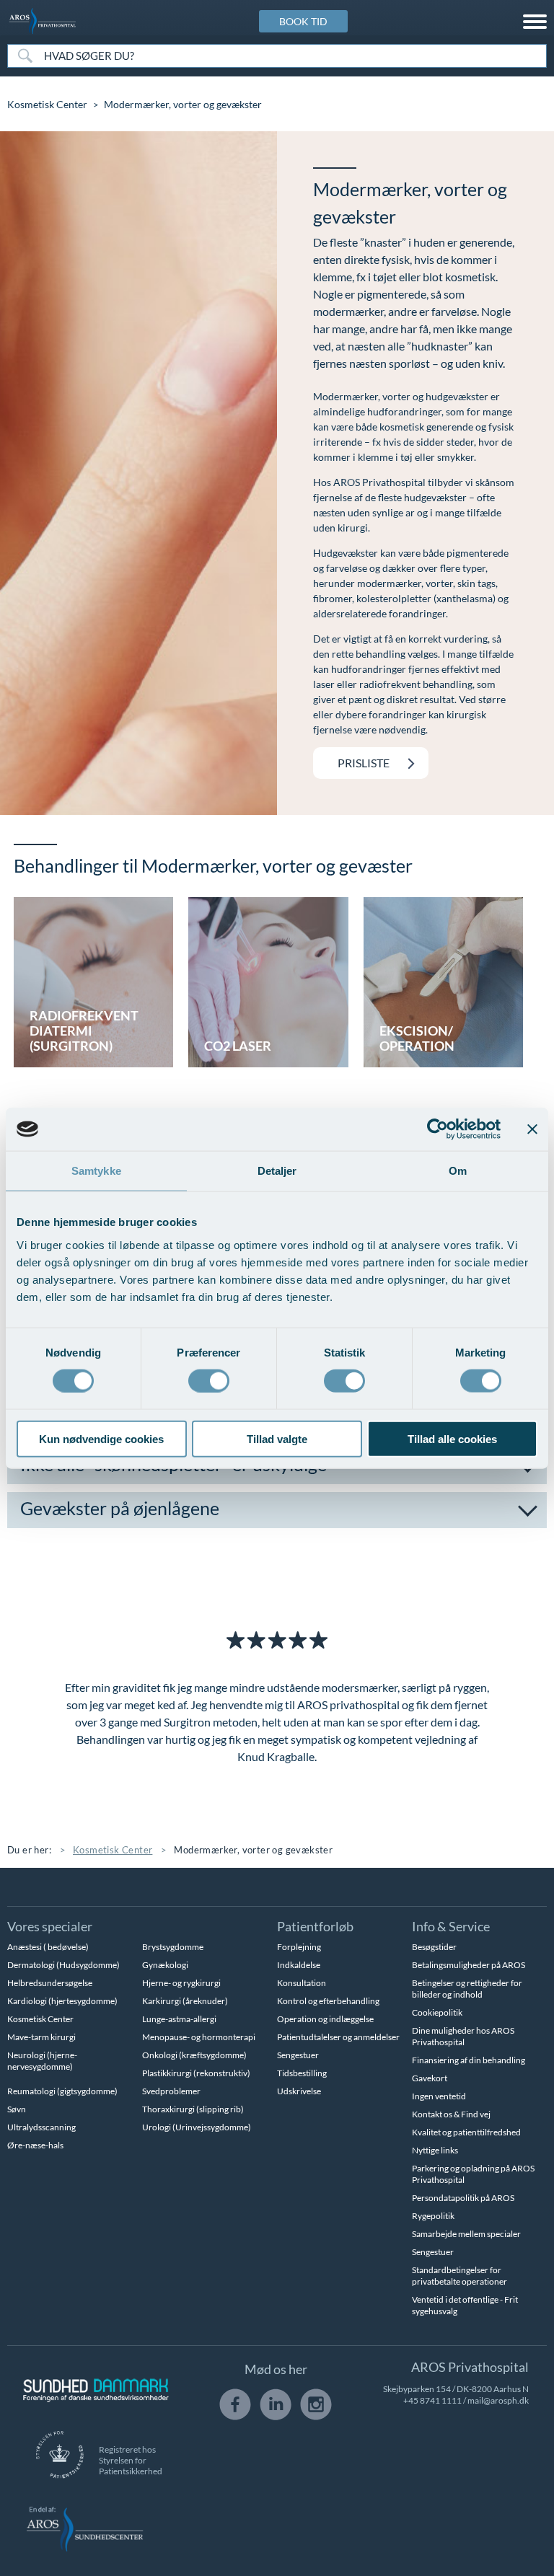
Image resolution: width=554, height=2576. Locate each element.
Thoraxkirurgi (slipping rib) (193, 2109)
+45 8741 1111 (432, 2400)
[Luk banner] (532, 1129)
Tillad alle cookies (452, 1438)
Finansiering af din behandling (469, 2060)
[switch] (209, 1380)
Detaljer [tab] (277, 1171)
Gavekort (430, 2078)
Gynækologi (165, 1965)
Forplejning (299, 1947)
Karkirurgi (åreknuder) (185, 2001)
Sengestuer (298, 2055)
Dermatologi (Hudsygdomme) (63, 1965)
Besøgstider (434, 1947)
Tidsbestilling (302, 2073)
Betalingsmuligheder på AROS (469, 1965)
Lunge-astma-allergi (179, 2019)
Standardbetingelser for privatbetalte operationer (460, 2276)
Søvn (17, 2109)
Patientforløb (315, 1926)
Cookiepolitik (437, 2012)
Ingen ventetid (439, 2096)
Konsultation (302, 1983)
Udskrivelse (299, 2091)
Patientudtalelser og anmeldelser (338, 2037)
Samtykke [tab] (96, 1171)
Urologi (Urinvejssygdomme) (197, 2127)
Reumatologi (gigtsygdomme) (62, 2091)
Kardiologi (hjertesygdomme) (62, 2001)
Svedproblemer (171, 2091)
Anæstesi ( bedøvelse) (48, 1947)
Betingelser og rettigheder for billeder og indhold (467, 1989)
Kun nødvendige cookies (101, 1438)
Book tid (303, 21)
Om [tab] (458, 1171)
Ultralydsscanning (41, 2127)
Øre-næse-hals (35, 2145)
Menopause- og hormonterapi (199, 2037)
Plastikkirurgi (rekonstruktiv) (196, 2073)
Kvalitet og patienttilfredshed (466, 2132)
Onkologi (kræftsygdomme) (194, 2055)
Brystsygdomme (173, 1947)
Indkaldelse (299, 1965)
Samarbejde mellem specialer (466, 2234)
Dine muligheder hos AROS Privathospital (463, 2036)
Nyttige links (435, 2150)
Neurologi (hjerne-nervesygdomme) (42, 2061)
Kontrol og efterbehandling (328, 2001)
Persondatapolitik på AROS (463, 2198)
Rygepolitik (433, 2216)
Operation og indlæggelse (325, 2019)
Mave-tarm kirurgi (41, 2037)
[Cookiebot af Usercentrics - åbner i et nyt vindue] (438, 1129)
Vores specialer (50, 1926)
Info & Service (451, 1926)
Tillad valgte (277, 1438)
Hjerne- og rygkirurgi (181, 1983)
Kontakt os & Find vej (451, 2114)
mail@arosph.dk (498, 2400)
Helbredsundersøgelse (50, 1983)
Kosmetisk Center (47, 104)
